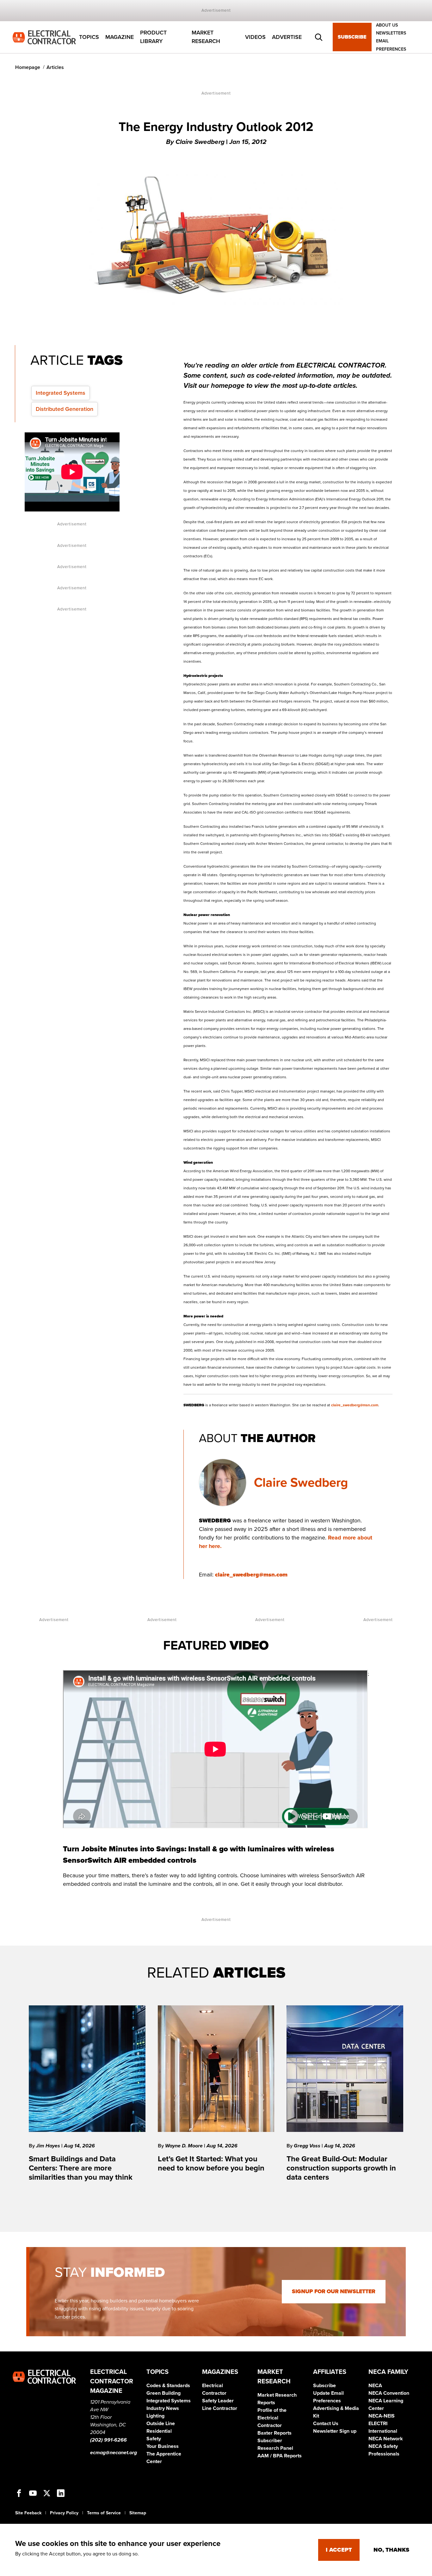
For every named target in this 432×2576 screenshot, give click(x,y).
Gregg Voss (308, 2146)
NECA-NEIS (382, 2416)
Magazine (120, 37)
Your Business (163, 2446)
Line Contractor (220, 2408)
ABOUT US (387, 25)
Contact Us (326, 2424)
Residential (159, 2431)
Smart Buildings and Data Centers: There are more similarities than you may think (81, 2168)
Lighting (155, 2416)
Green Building (164, 2393)
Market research (206, 37)
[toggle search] (319, 37)
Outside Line (161, 2424)
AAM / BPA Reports (280, 2456)
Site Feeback (28, 2513)
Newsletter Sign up (335, 2431)
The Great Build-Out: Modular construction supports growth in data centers (341, 2168)
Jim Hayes (49, 2146)
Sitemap (138, 2513)
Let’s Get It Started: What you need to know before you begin (211, 2164)
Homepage (28, 67)
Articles (55, 67)
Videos (255, 37)
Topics (89, 37)
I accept (339, 2550)
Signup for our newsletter (334, 2291)
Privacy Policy (64, 2513)
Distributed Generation (65, 409)
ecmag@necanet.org (114, 2453)
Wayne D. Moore (185, 2146)
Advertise (287, 37)
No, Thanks (391, 2550)
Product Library (153, 37)
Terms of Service (104, 2513)
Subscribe (352, 37)
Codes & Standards (168, 2386)
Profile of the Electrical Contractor (272, 2418)
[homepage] (44, 37)
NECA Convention (389, 2393)
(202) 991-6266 (108, 2440)
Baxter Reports (275, 2433)
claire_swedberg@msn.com (355, 1405)
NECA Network (386, 2439)
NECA (375, 2386)
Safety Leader (218, 2401)
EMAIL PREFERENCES (391, 45)
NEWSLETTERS (391, 33)
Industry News (163, 2408)
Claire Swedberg (301, 1483)
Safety (154, 2439)
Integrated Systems (61, 393)
